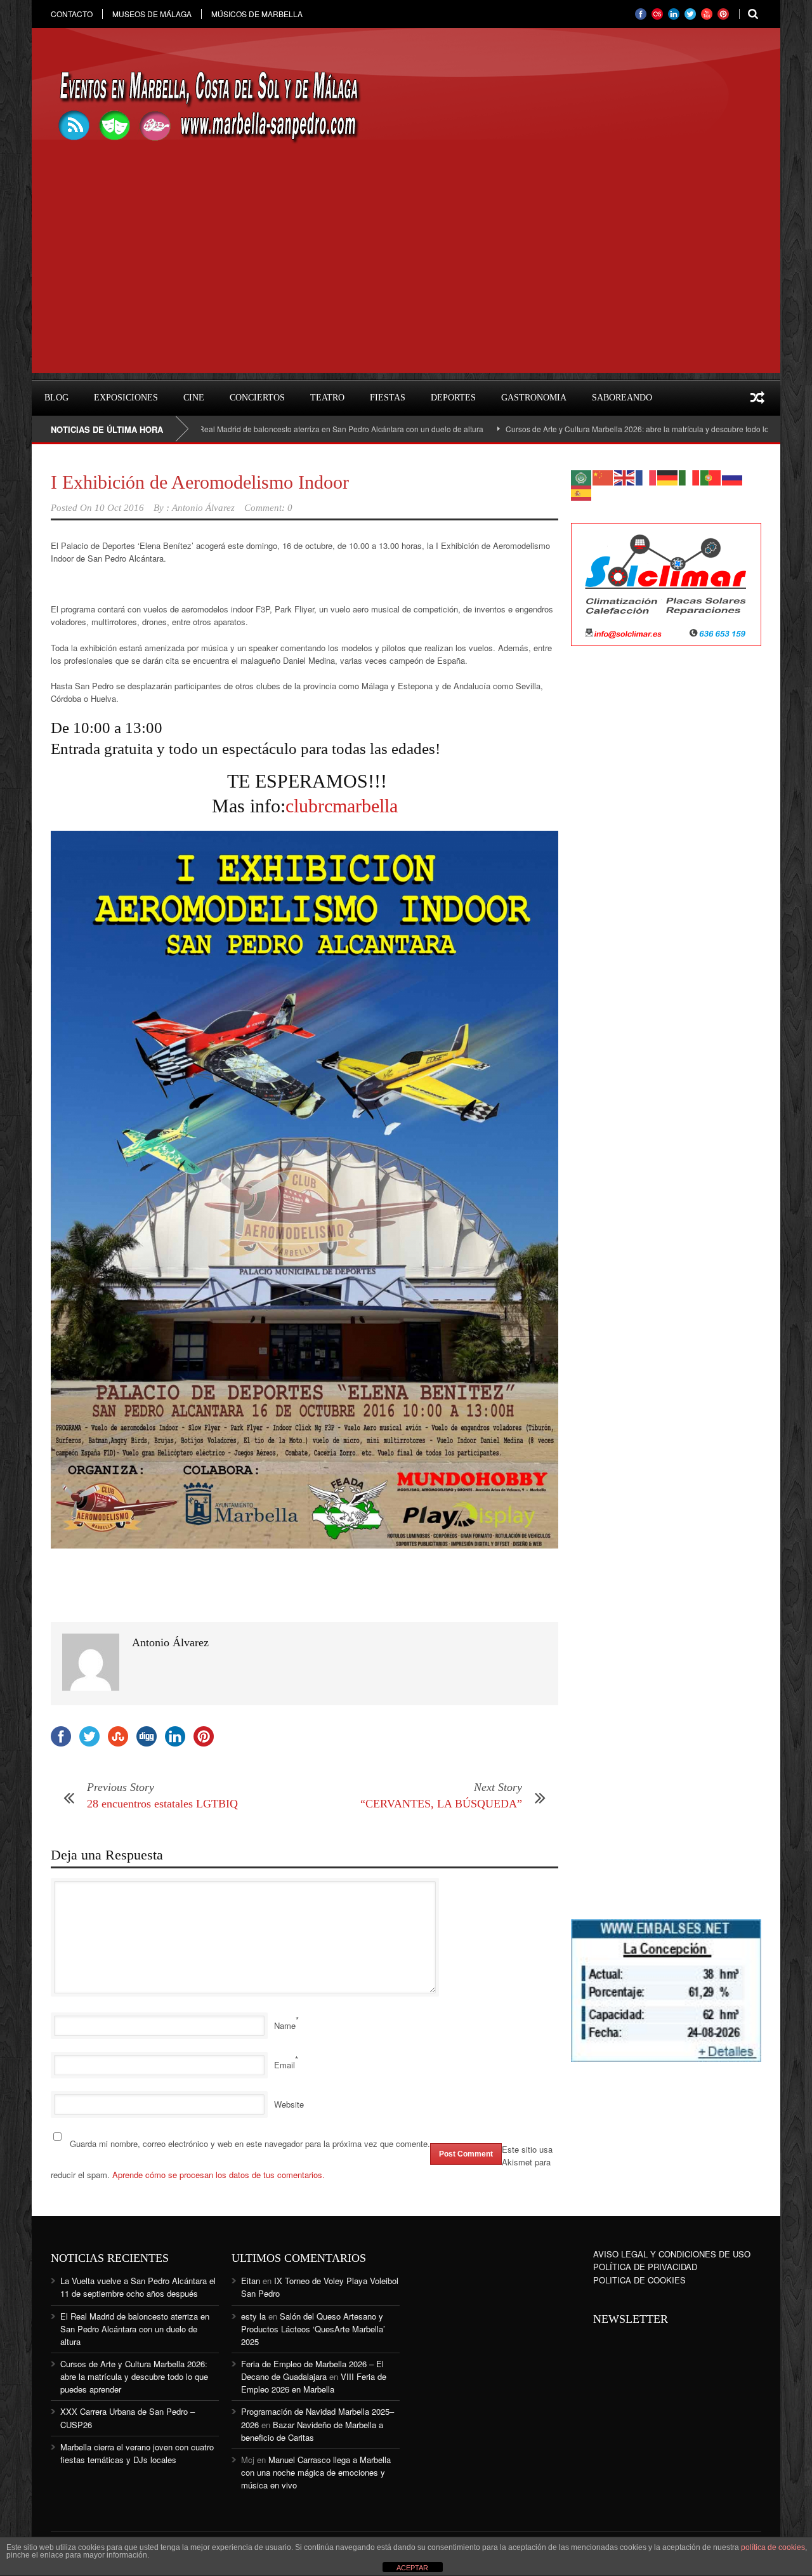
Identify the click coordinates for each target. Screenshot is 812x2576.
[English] (625, 476)
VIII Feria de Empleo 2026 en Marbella (314, 2383)
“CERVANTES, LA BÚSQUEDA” (441, 1804)
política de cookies (773, 2547)
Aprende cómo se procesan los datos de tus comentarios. (219, 2175)
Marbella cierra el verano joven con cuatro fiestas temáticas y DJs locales (137, 2453)
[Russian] (733, 476)
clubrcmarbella (342, 806)
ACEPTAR (412, 2568)
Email (285, 2065)
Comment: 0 (268, 508)
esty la (253, 2316)
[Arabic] (582, 476)
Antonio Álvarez (203, 508)
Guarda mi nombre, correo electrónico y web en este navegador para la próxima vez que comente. (250, 2143)
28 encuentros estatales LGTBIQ (162, 1804)
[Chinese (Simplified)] (603, 476)
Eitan (251, 2281)
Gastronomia (534, 398)
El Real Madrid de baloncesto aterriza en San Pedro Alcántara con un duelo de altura (270, 429)
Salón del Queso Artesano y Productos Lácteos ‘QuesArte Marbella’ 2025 (313, 2329)
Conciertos (257, 398)
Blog (56, 398)
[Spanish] (582, 492)
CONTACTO (72, 14)
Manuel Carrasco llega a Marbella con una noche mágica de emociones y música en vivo (316, 2472)
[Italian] (690, 476)
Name (285, 2025)
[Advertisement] (406, 284)
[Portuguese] (711, 476)
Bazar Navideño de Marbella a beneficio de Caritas (312, 2431)
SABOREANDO (622, 398)
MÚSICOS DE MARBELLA (257, 14)
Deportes (453, 398)
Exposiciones (126, 398)
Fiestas (388, 398)
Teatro (327, 398)
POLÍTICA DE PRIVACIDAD (645, 2267)
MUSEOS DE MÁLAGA (152, 14)
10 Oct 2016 (119, 508)
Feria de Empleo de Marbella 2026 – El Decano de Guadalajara (312, 2370)
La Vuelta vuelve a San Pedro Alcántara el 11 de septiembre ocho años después (138, 2287)
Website (289, 2104)
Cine (194, 398)
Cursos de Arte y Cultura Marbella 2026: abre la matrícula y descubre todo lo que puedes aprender (609, 429)
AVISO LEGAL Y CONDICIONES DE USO (672, 2254)
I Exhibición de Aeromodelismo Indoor (200, 482)
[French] (646, 476)
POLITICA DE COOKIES (639, 2280)
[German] (668, 476)
